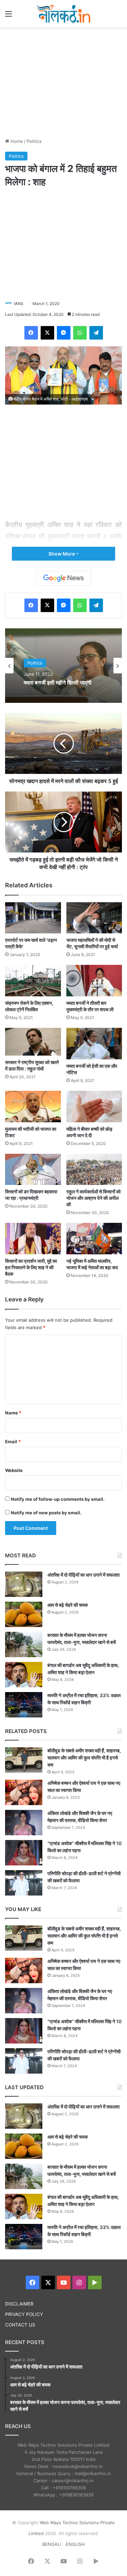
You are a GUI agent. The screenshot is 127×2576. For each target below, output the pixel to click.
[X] (47, 333)
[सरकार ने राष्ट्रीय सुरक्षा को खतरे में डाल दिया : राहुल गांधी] (33, 1042)
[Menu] (8, 16)
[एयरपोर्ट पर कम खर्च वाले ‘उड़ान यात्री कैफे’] (33, 918)
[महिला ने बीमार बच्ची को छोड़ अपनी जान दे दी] (94, 1107)
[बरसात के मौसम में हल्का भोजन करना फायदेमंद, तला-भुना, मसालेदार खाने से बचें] (24, 1644)
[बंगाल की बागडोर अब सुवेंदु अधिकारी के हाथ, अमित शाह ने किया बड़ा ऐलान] (24, 1675)
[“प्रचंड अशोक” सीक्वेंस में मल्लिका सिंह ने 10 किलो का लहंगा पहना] (24, 1853)
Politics (34, 141)
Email (13, 1442)
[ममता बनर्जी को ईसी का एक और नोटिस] (94, 1044)
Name (13, 1413)
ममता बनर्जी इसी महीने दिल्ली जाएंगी (58, 683)
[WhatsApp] (80, 333)
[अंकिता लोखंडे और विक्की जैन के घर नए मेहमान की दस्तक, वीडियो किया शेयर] (24, 1823)
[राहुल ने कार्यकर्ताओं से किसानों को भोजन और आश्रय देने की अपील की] (94, 1170)
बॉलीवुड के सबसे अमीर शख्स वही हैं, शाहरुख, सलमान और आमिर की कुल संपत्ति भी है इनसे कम (84, 1758)
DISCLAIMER (19, 2304)
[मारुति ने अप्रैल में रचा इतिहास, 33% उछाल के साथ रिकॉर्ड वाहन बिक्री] (24, 1705)
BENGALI (52, 2544)
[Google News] (64, 578)
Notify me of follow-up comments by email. (58, 1499)
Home (16, 141)
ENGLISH (75, 2544)
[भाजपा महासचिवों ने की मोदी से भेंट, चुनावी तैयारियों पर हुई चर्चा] (94, 918)
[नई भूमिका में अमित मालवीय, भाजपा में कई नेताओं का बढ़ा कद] (94, 1239)
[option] (63, 666)
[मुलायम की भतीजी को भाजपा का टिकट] (33, 1107)
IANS (19, 304)
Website (14, 1470)
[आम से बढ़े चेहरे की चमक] (24, 1614)
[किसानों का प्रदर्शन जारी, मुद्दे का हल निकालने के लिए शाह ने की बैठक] (33, 1239)
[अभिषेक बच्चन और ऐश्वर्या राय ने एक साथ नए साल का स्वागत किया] (24, 1792)
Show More (62, 554)
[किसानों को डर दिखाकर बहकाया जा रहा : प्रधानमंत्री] (33, 1170)
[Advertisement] (64, 82)
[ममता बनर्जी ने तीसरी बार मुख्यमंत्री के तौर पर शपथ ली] (94, 981)
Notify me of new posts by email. (46, 1513)
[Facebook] (31, 333)
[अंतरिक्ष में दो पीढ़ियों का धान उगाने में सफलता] (24, 1584)
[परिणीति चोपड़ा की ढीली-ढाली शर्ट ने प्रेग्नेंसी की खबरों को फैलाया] (24, 1883)
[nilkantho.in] (64, 14)
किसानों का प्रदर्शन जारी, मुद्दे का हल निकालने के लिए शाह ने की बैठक (31, 1267)
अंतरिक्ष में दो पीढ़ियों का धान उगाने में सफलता (83, 1575)
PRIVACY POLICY (24, 2314)
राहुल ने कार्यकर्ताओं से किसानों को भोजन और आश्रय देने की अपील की (93, 1198)
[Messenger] (64, 333)
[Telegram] (96, 333)
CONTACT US (20, 2325)
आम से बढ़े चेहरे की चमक (68, 1605)
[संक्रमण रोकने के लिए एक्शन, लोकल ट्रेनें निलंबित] (33, 981)
